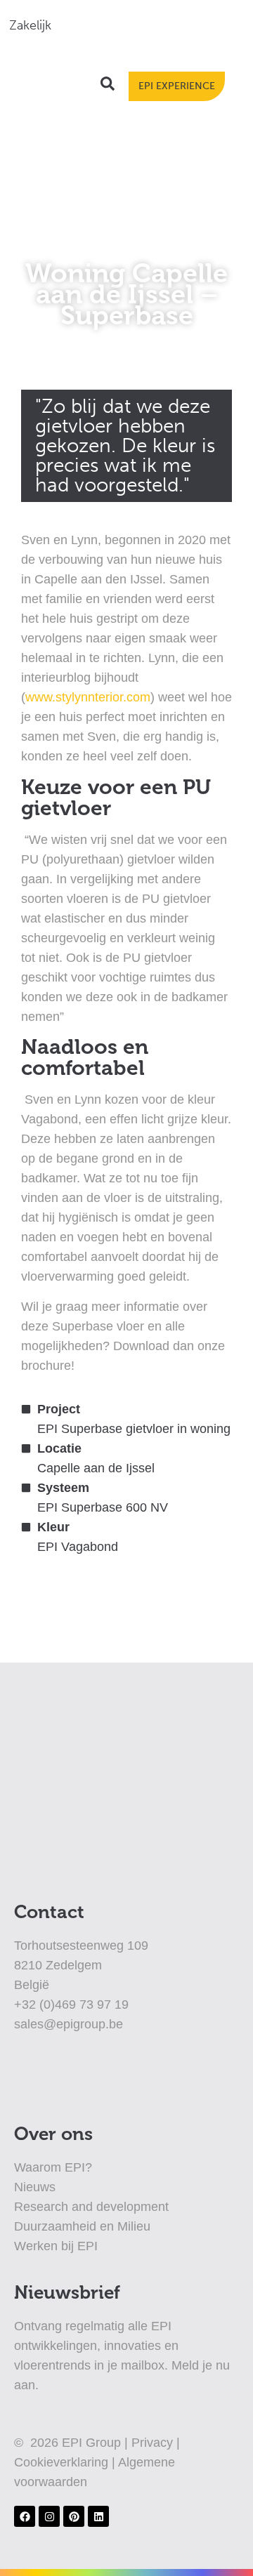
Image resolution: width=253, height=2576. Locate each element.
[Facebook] (25, 2516)
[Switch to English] (134, 25)
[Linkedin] (98, 2516)
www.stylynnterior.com (88, 697)
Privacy (154, 2443)
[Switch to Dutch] (108, 25)
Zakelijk (30, 25)
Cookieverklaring (63, 2462)
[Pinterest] (74, 2516)
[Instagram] (49, 2516)
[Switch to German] (161, 25)
